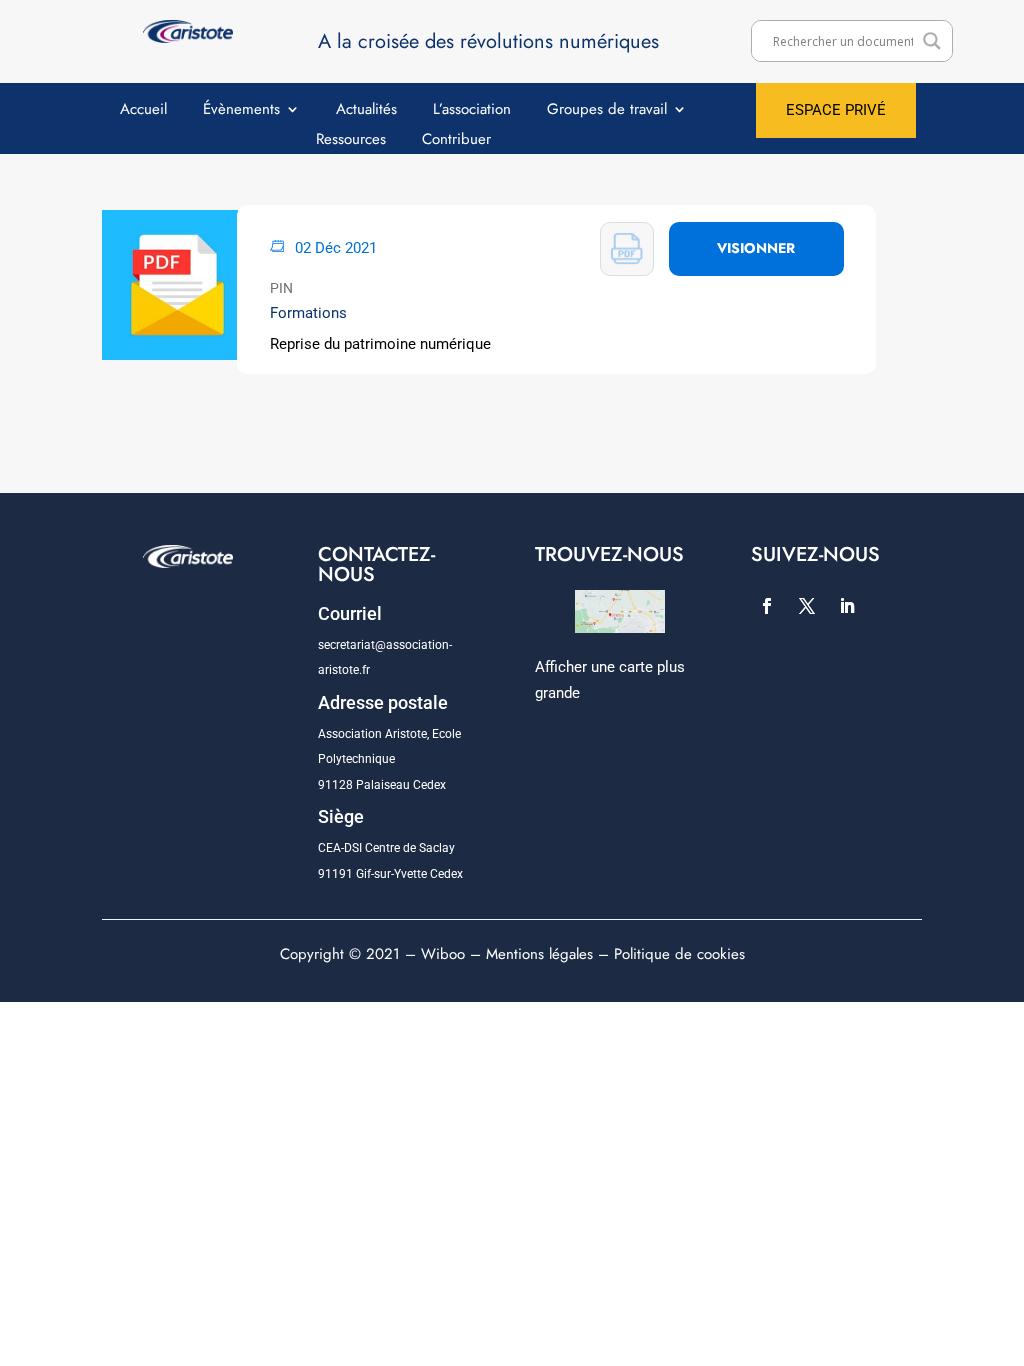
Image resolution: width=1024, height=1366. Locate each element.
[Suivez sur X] (807, 606)
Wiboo (443, 954)
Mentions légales (539, 954)
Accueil (143, 111)
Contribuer (456, 141)
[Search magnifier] (932, 41)
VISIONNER (756, 248)
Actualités (366, 111)
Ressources (351, 141)
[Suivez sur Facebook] (767, 606)
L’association (472, 111)
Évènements (241, 111)
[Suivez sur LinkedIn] (847, 606)
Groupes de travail (607, 111)
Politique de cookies (679, 954)
